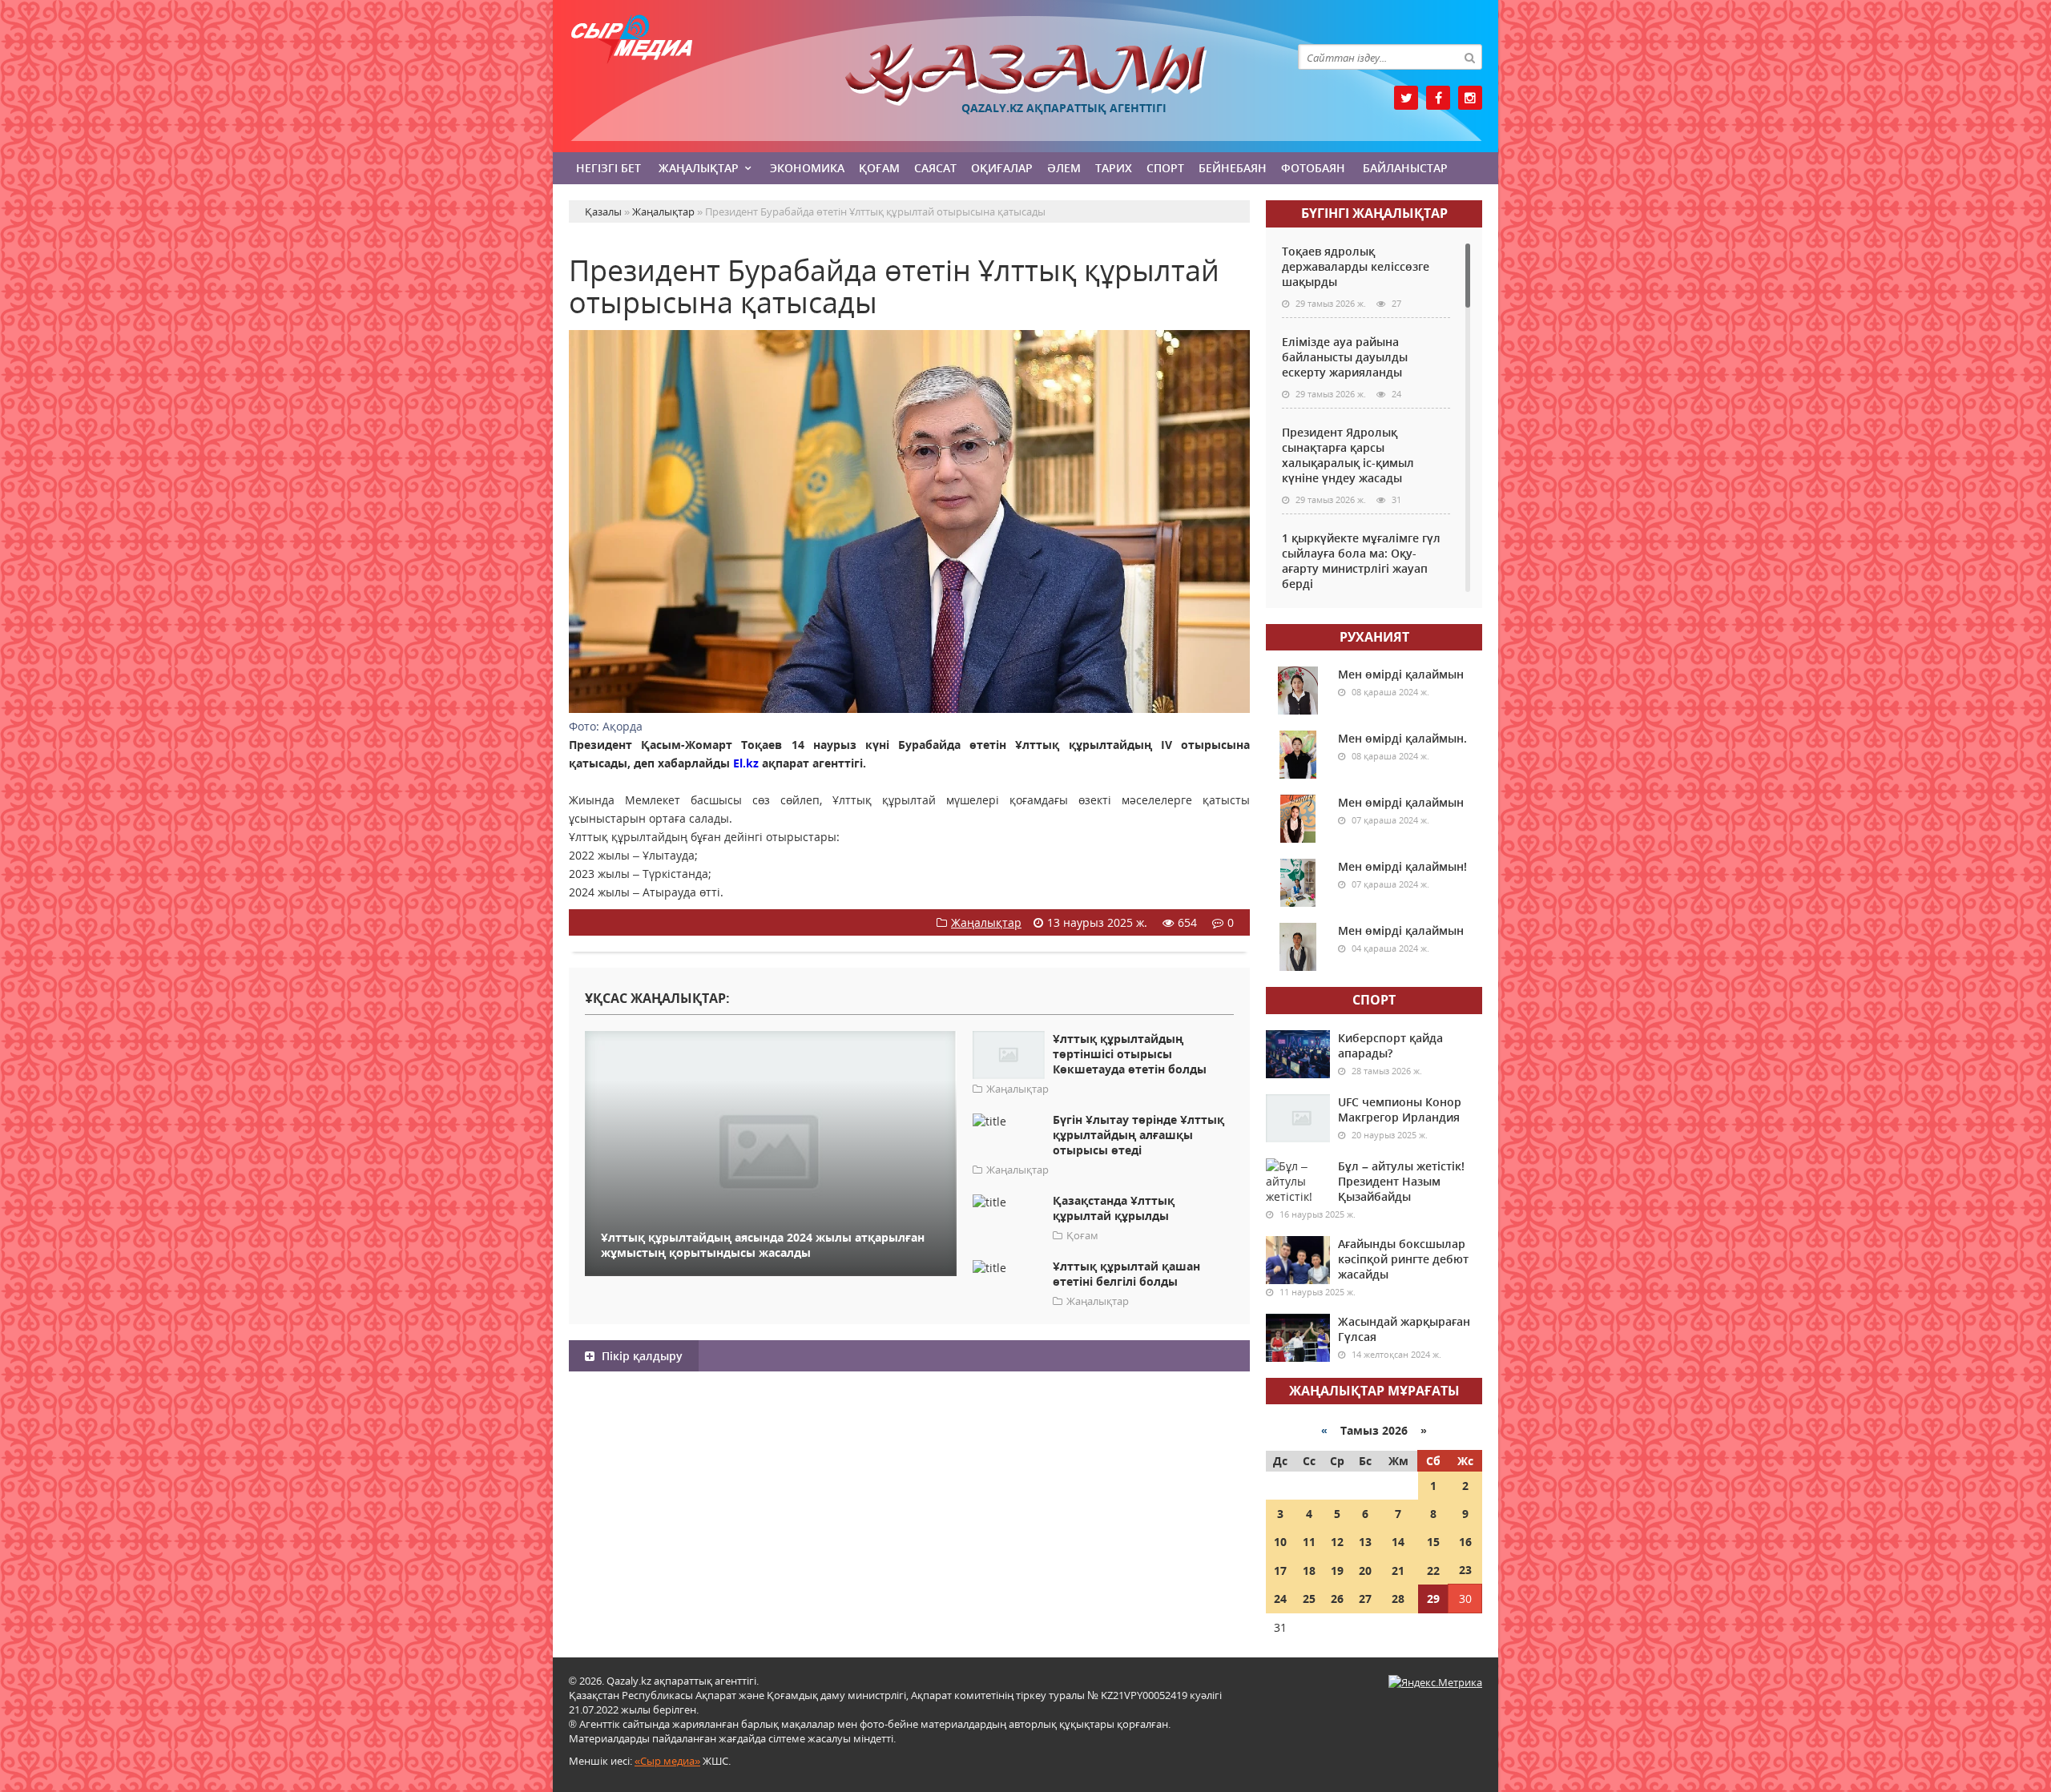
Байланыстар (1405, 168)
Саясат (935, 168)
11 (1309, 1542)
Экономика (807, 168)
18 (1309, 1571)
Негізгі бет (608, 168)
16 (1465, 1542)
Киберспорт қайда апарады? (1390, 1045)
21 (1398, 1571)
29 (1433, 1599)
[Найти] (1469, 57)
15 (1433, 1542)
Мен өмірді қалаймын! (1402, 866)
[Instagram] (1470, 98)
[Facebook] (1438, 98)
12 (1337, 1542)
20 (1365, 1571)
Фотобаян (1313, 168)
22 (1433, 1571)
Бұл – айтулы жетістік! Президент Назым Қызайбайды (1401, 1181)
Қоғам (879, 168)
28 (1398, 1599)
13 (1365, 1542)
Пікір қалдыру (641, 1356)
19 (1337, 1571)
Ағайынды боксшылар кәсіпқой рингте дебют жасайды (1403, 1259)
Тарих (1114, 168)
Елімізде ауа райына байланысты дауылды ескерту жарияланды (1345, 357)
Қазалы (1025, 75)
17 (1280, 1571)
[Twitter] (1406, 98)
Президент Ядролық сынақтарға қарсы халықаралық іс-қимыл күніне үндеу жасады (1348, 455)
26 (1337, 1599)
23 (1465, 1570)
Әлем (1064, 168)
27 (1365, 1599)
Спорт (1165, 168)
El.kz (744, 763)
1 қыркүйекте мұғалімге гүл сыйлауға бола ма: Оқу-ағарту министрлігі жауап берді (1361, 561)
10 (1280, 1542)
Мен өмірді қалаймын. (1402, 738)
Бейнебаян (1233, 168)
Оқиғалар (1002, 168)
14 (1398, 1542)
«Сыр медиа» (667, 1761)
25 (1309, 1599)
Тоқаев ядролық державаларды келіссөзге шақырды (1356, 266)
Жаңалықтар (699, 168)
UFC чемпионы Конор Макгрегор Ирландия (1400, 1109)
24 (1280, 1599)
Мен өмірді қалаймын (1401, 674)
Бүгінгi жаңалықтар (1374, 213)
